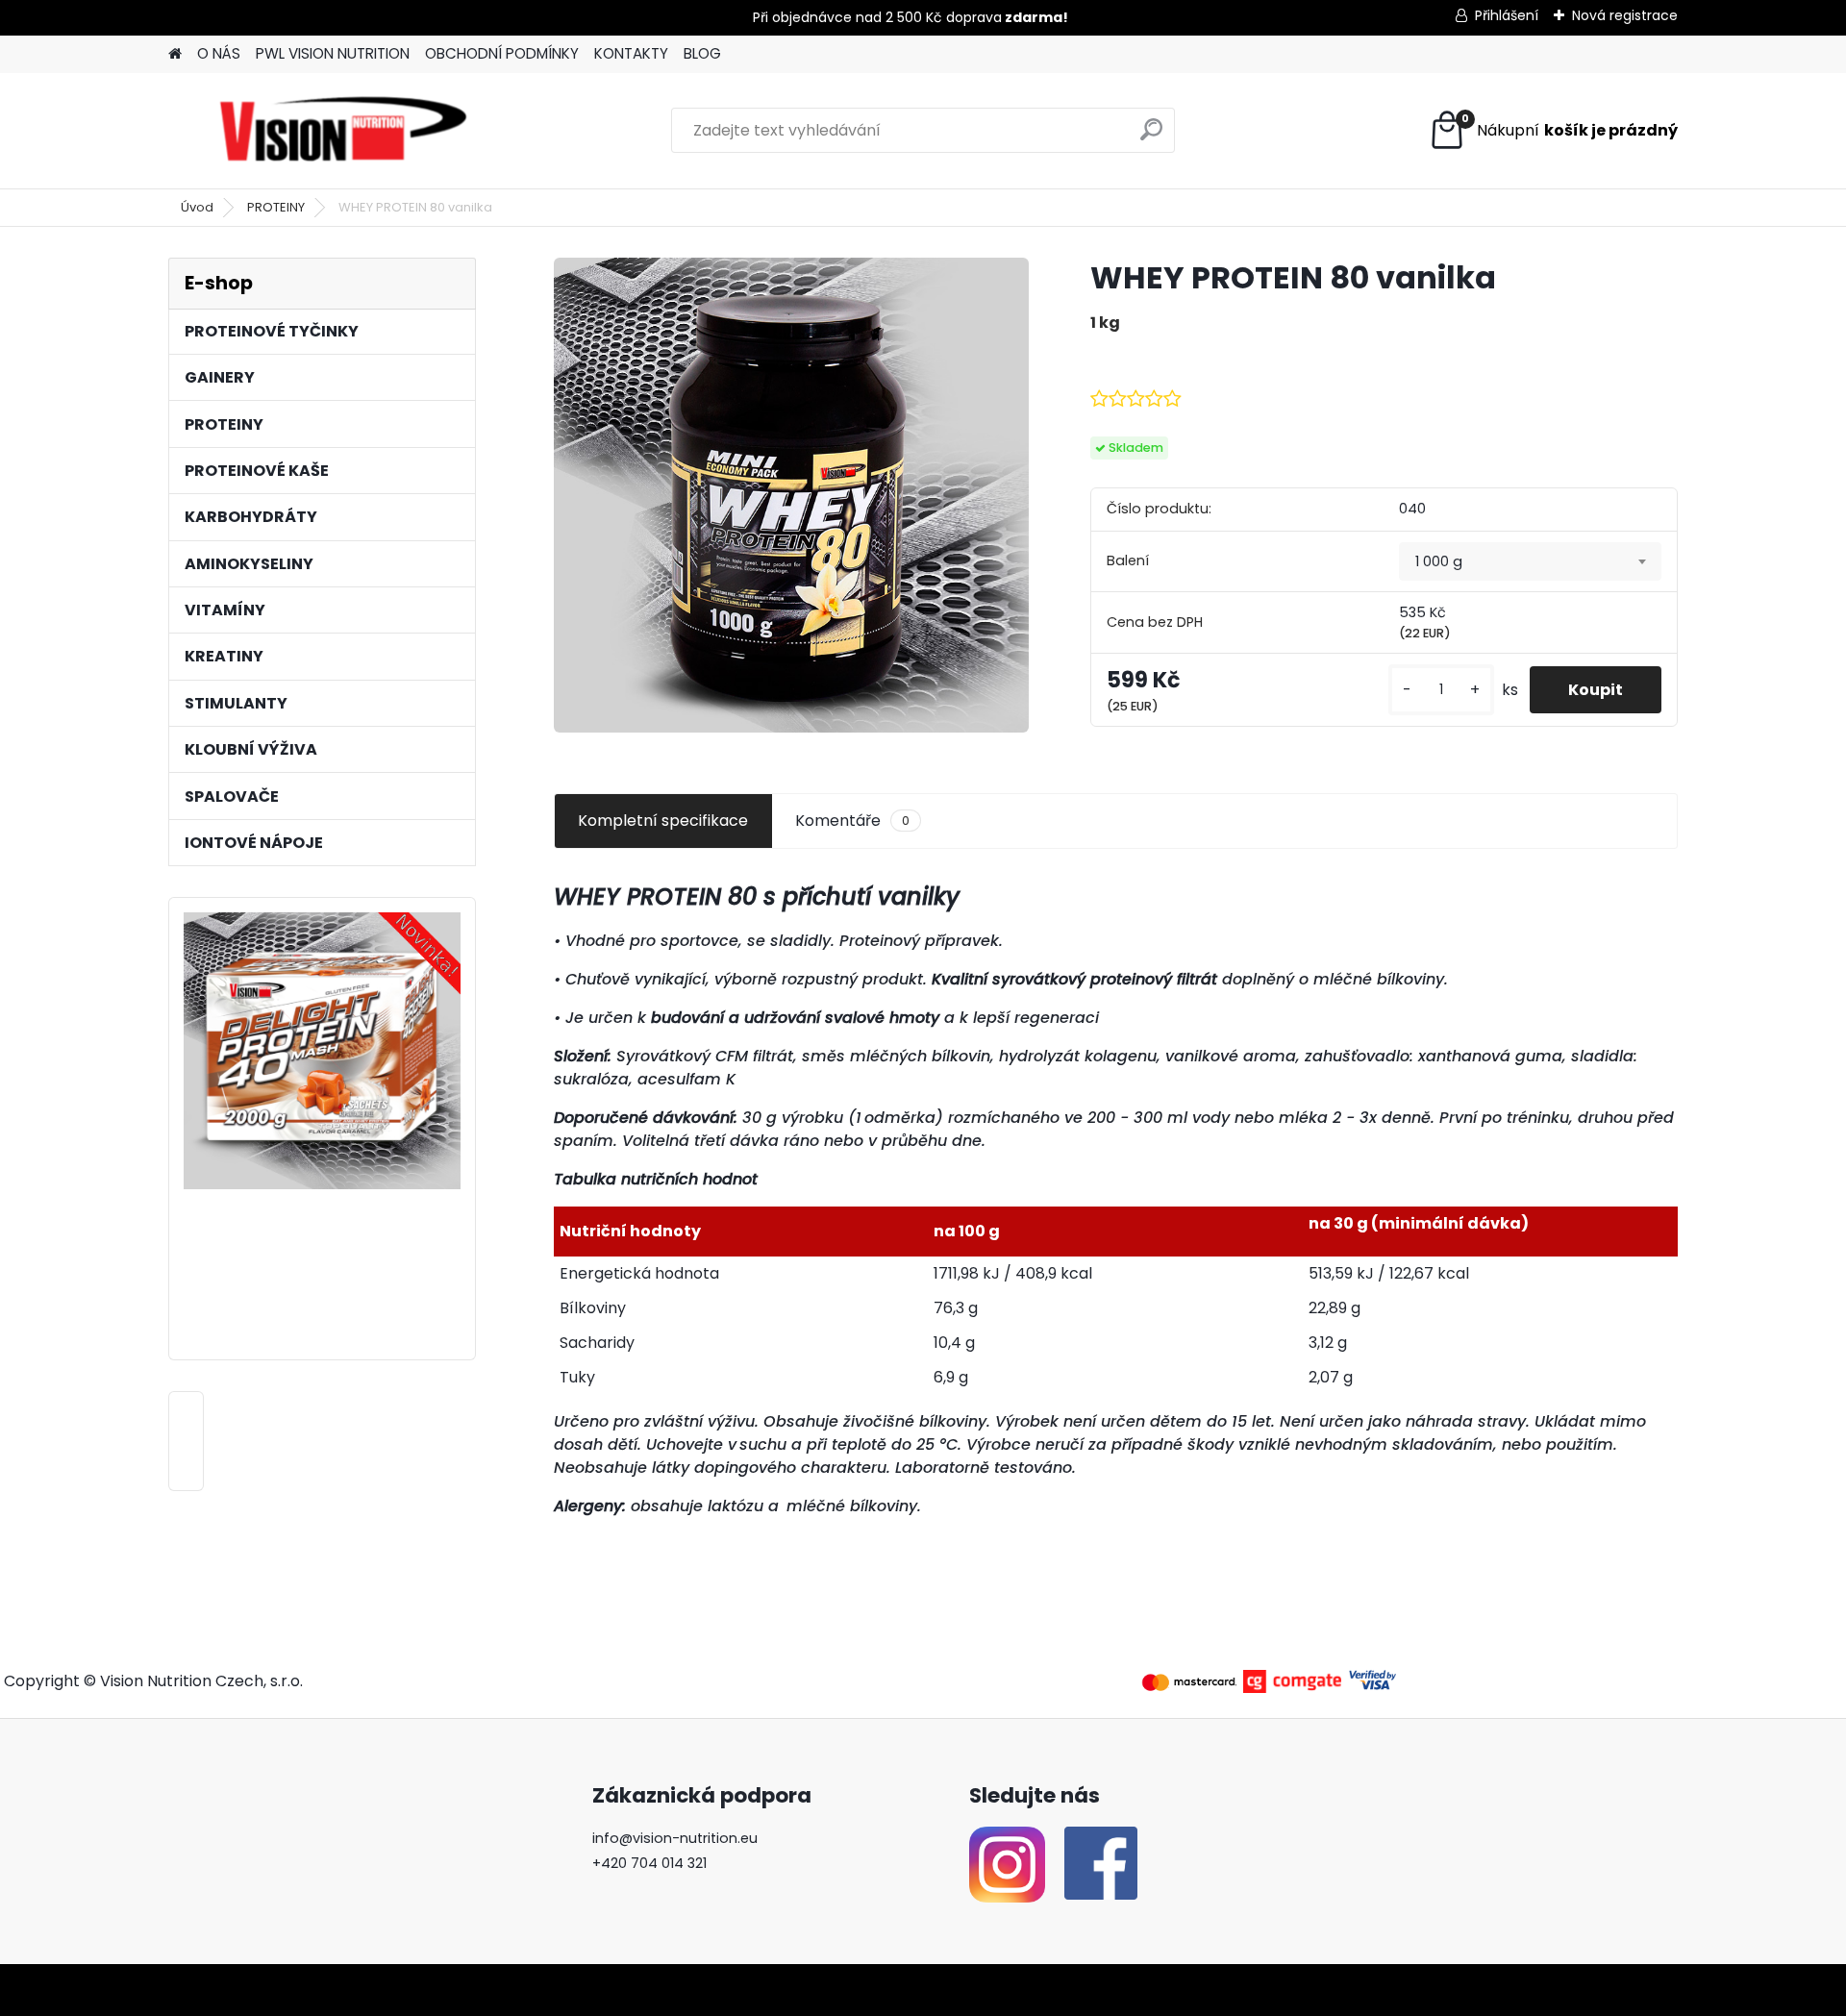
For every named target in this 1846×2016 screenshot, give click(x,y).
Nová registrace (1625, 15)
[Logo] (344, 131)
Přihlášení (1507, 15)
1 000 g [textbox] (1439, 561)
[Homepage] (175, 54)
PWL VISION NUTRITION (333, 53)
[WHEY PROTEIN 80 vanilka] (791, 495)
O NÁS (219, 53)
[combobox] (1530, 561)
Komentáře (852, 821)
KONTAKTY (631, 53)
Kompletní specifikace (663, 821)
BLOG (702, 53)
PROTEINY (276, 207)
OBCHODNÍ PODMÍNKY (502, 53)
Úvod (197, 207)
